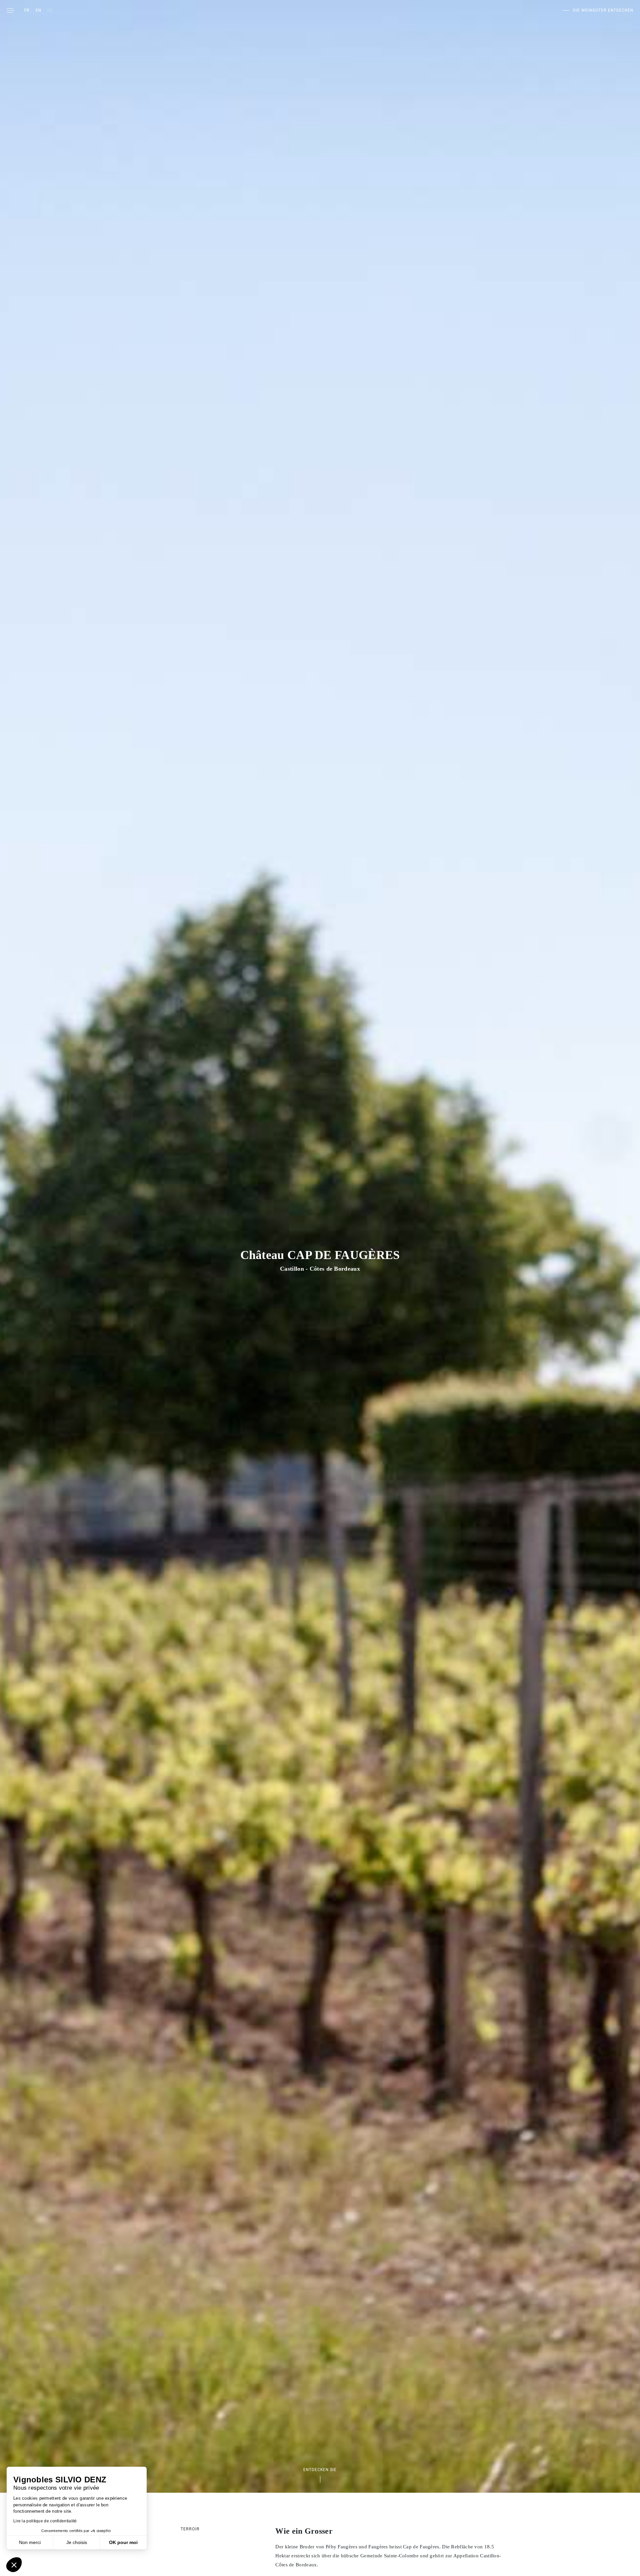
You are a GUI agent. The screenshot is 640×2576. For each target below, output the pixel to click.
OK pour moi (123, 2542)
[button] (14, 2565)
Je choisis (77, 2542)
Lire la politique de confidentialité (45, 2521)
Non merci (30, 2542)
